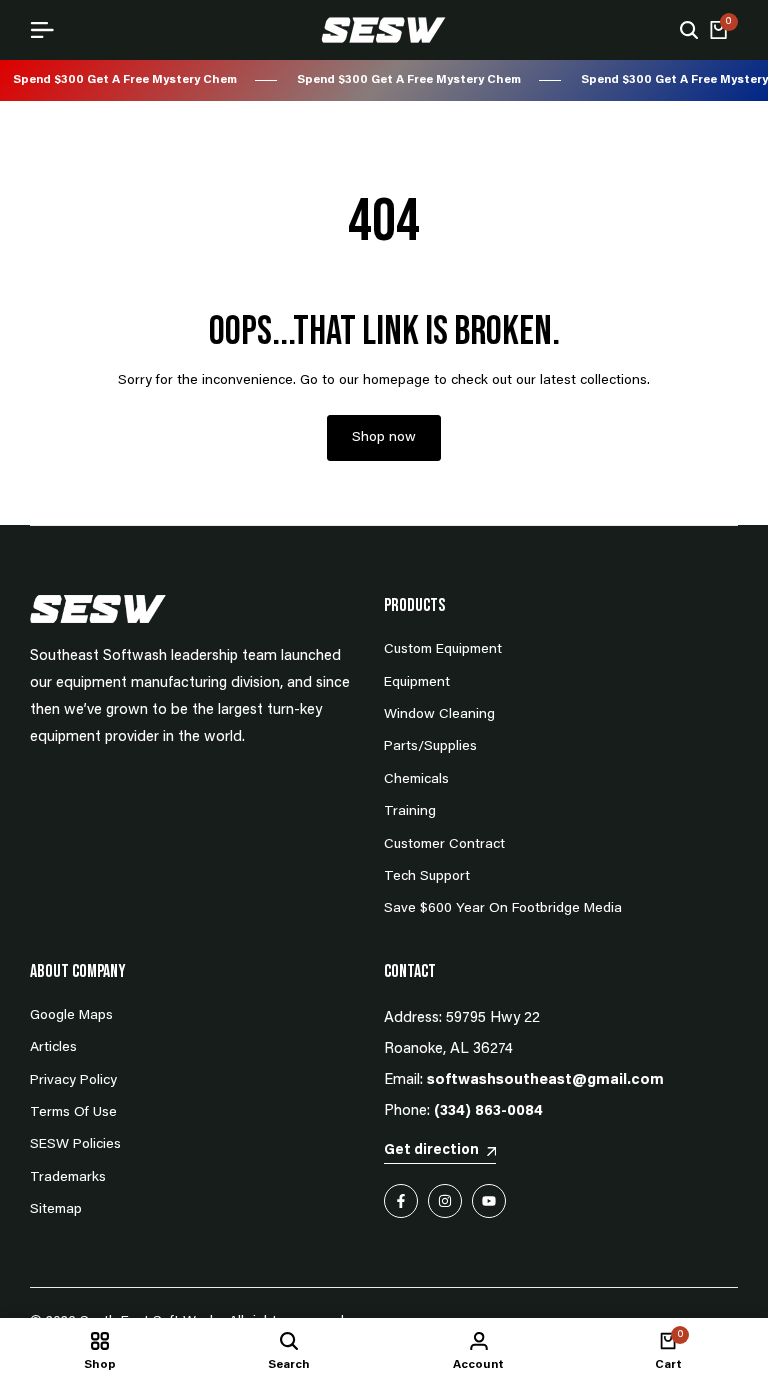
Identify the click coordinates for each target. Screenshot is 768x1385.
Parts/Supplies (430, 747)
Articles (53, 1048)
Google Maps (71, 1016)
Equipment (417, 683)
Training (410, 812)
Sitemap (56, 1210)
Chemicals (416, 780)
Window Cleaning (439, 715)
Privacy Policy (73, 1081)
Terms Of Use (73, 1113)
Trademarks (68, 1178)
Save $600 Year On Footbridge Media (503, 909)
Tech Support (427, 877)
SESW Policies (75, 1145)
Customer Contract (444, 845)
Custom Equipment (443, 650)
